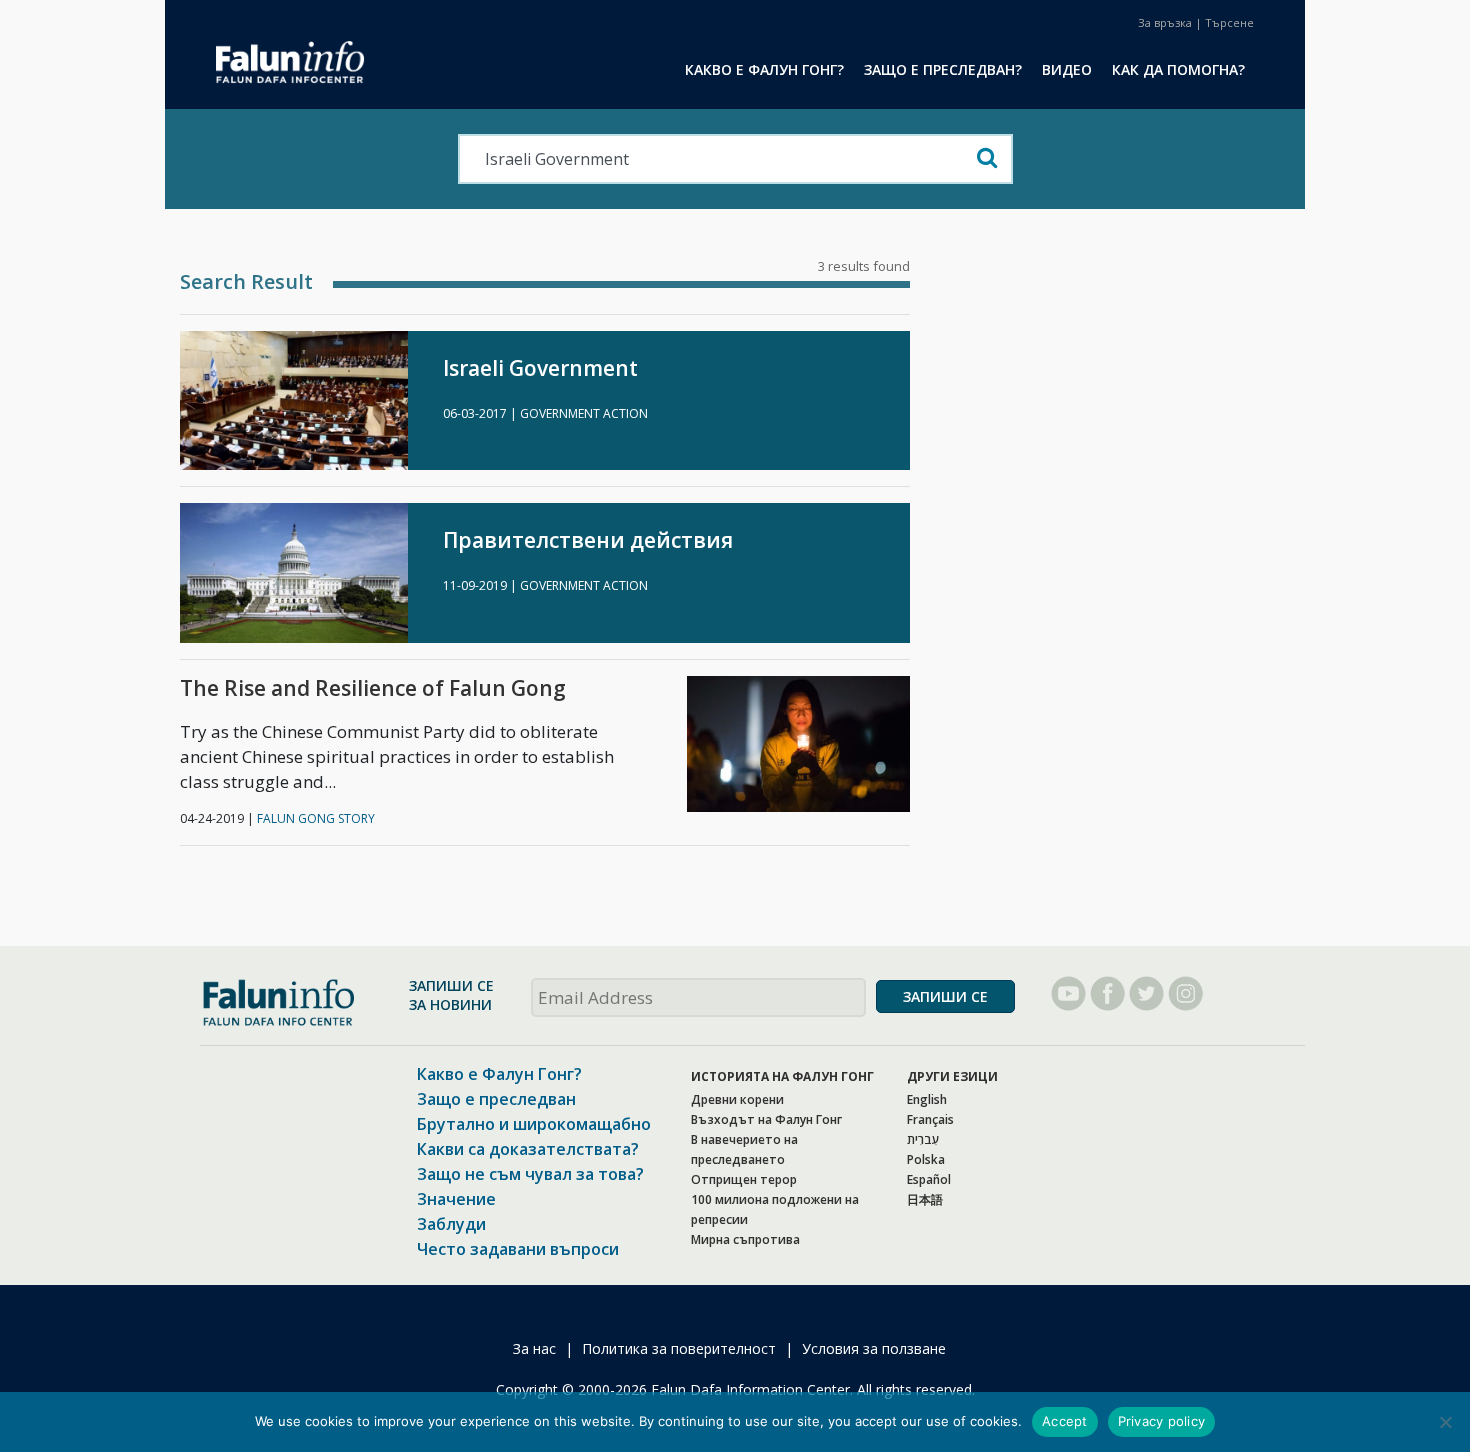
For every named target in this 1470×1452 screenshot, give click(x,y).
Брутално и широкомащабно (534, 1124)
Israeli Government (540, 368)
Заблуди (451, 1224)
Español (929, 1179)
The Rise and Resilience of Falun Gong (373, 688)
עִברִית (923, 1139)
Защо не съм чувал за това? (530, 1174)
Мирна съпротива (745, 1239)
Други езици (952, 1076)
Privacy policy (1162, 1421)
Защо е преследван (496, 1099)
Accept (1065, 1421)
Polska (926, 1159)
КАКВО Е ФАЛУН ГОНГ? (764, 69)
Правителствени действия (588, 540)
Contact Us (1165, 22)
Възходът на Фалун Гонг (766, 1119)
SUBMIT (945, 996)
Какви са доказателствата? (528, 1149)
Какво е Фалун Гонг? (499, 1074)
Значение (456, 1199)
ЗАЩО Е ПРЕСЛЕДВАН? (943, 69)
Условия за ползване (874, 1348)
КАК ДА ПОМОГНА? (1178, 69)
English (927, 1099)
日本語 (925, 1199)
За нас (534, 1348)
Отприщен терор (744, 1179)
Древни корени (737, 1099)
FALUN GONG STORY (316, 818)
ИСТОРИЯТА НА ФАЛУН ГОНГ (782, 1076)
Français (930, 1119)
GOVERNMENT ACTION (584, 413)
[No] (1445, 1422)
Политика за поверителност (679, 1348)
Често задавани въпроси (518, 1249)
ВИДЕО (1067, 69)
